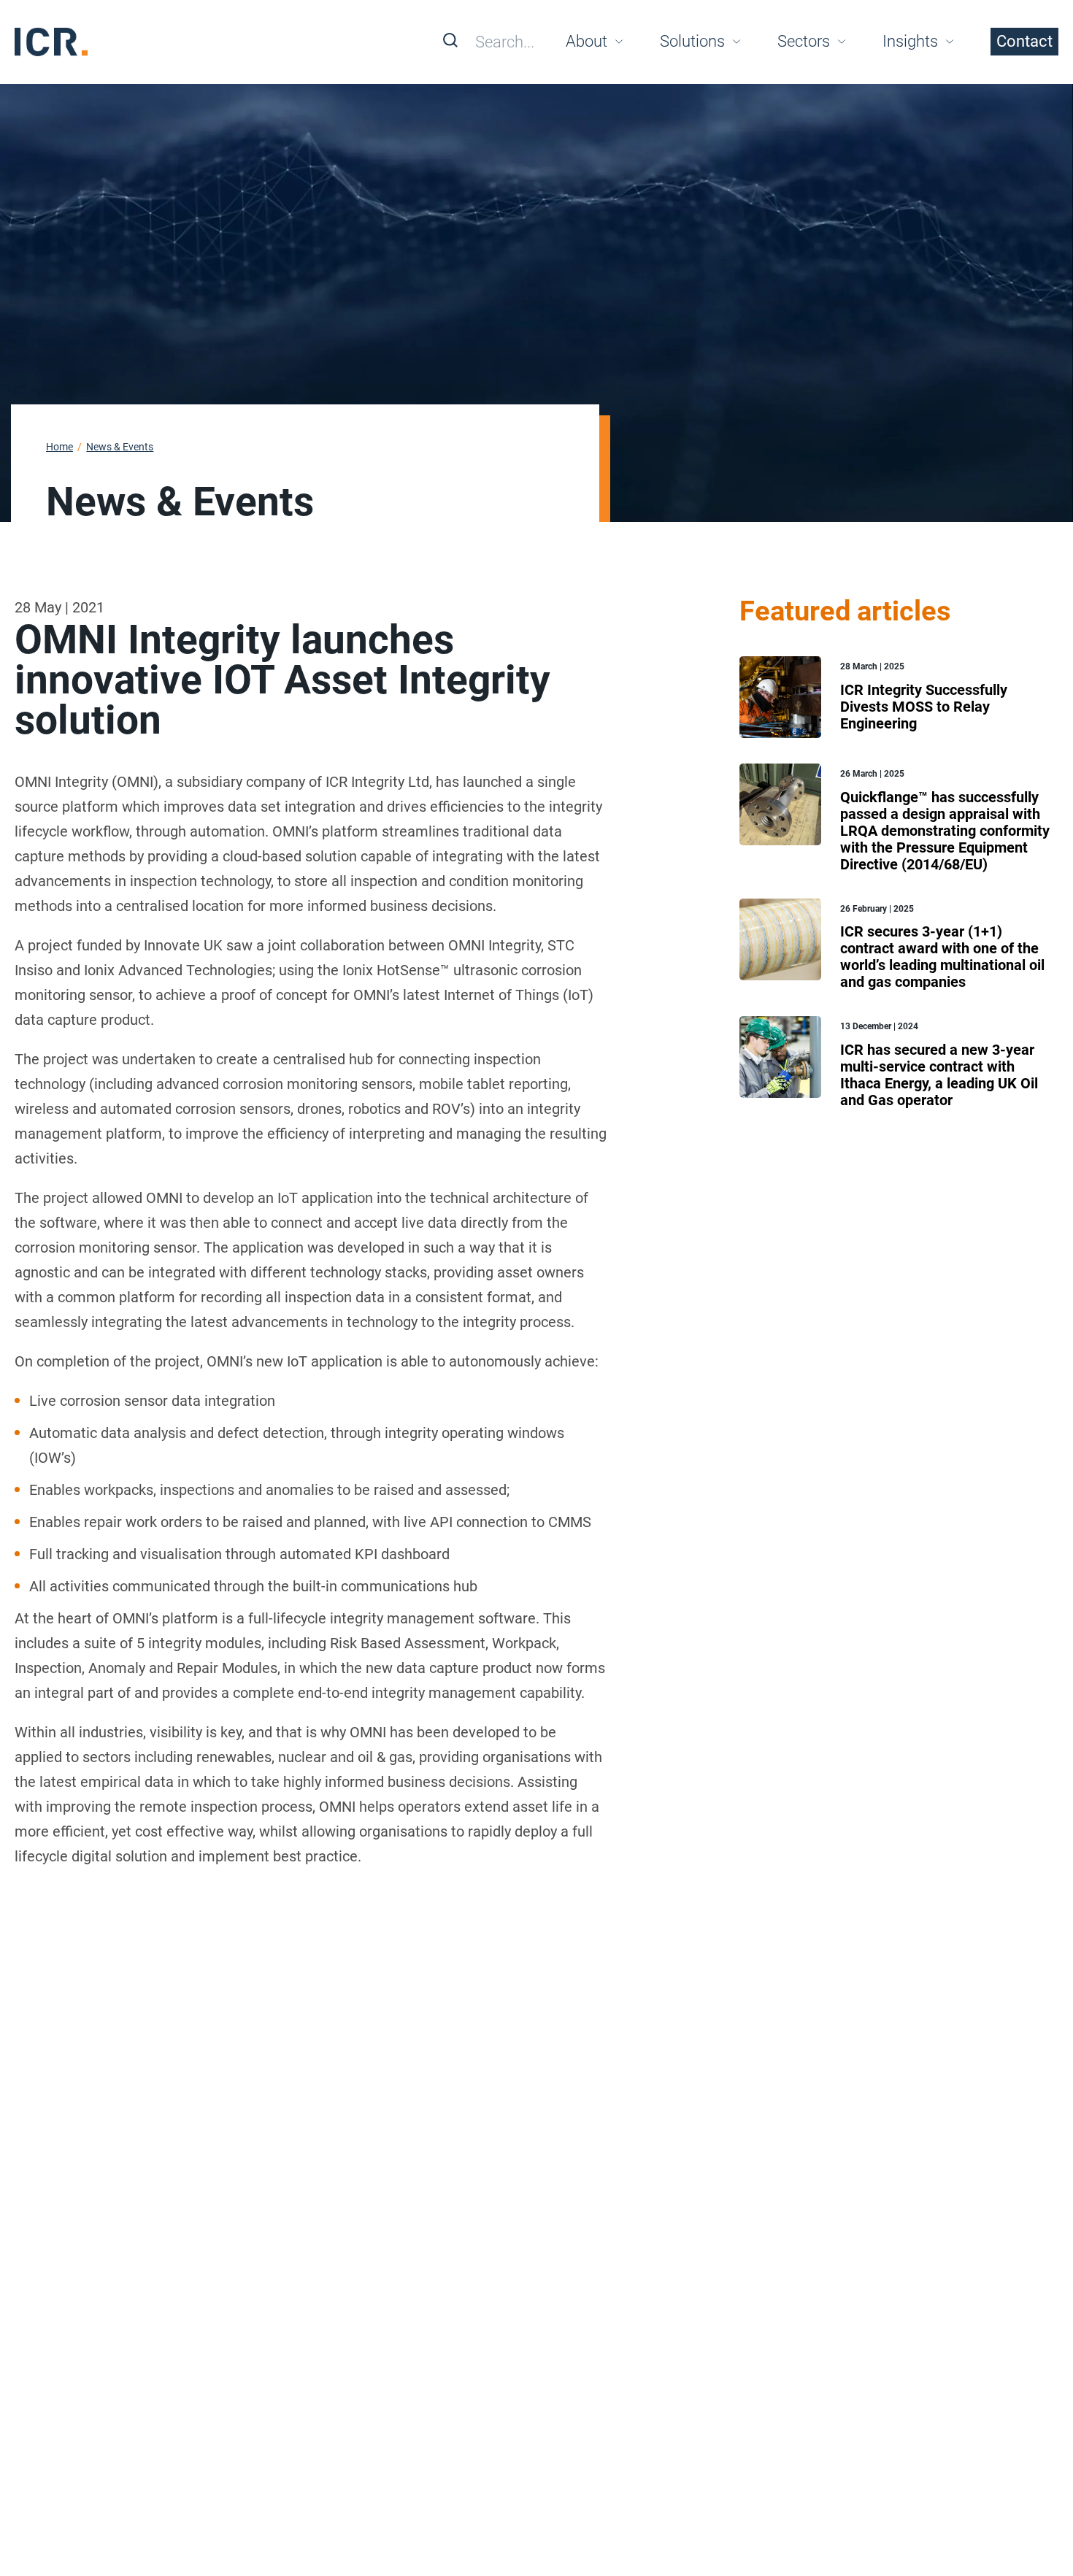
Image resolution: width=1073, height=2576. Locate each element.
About (587, 41)
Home (59, 447)
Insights (910, 41)
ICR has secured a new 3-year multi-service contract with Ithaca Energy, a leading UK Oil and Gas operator (939, 1075)
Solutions (692, 41)
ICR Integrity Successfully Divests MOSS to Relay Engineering (924, 707)
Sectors (804, 41)
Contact (1024, 41)
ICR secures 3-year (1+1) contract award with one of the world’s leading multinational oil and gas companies (942, 957)
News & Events (120, 447)
